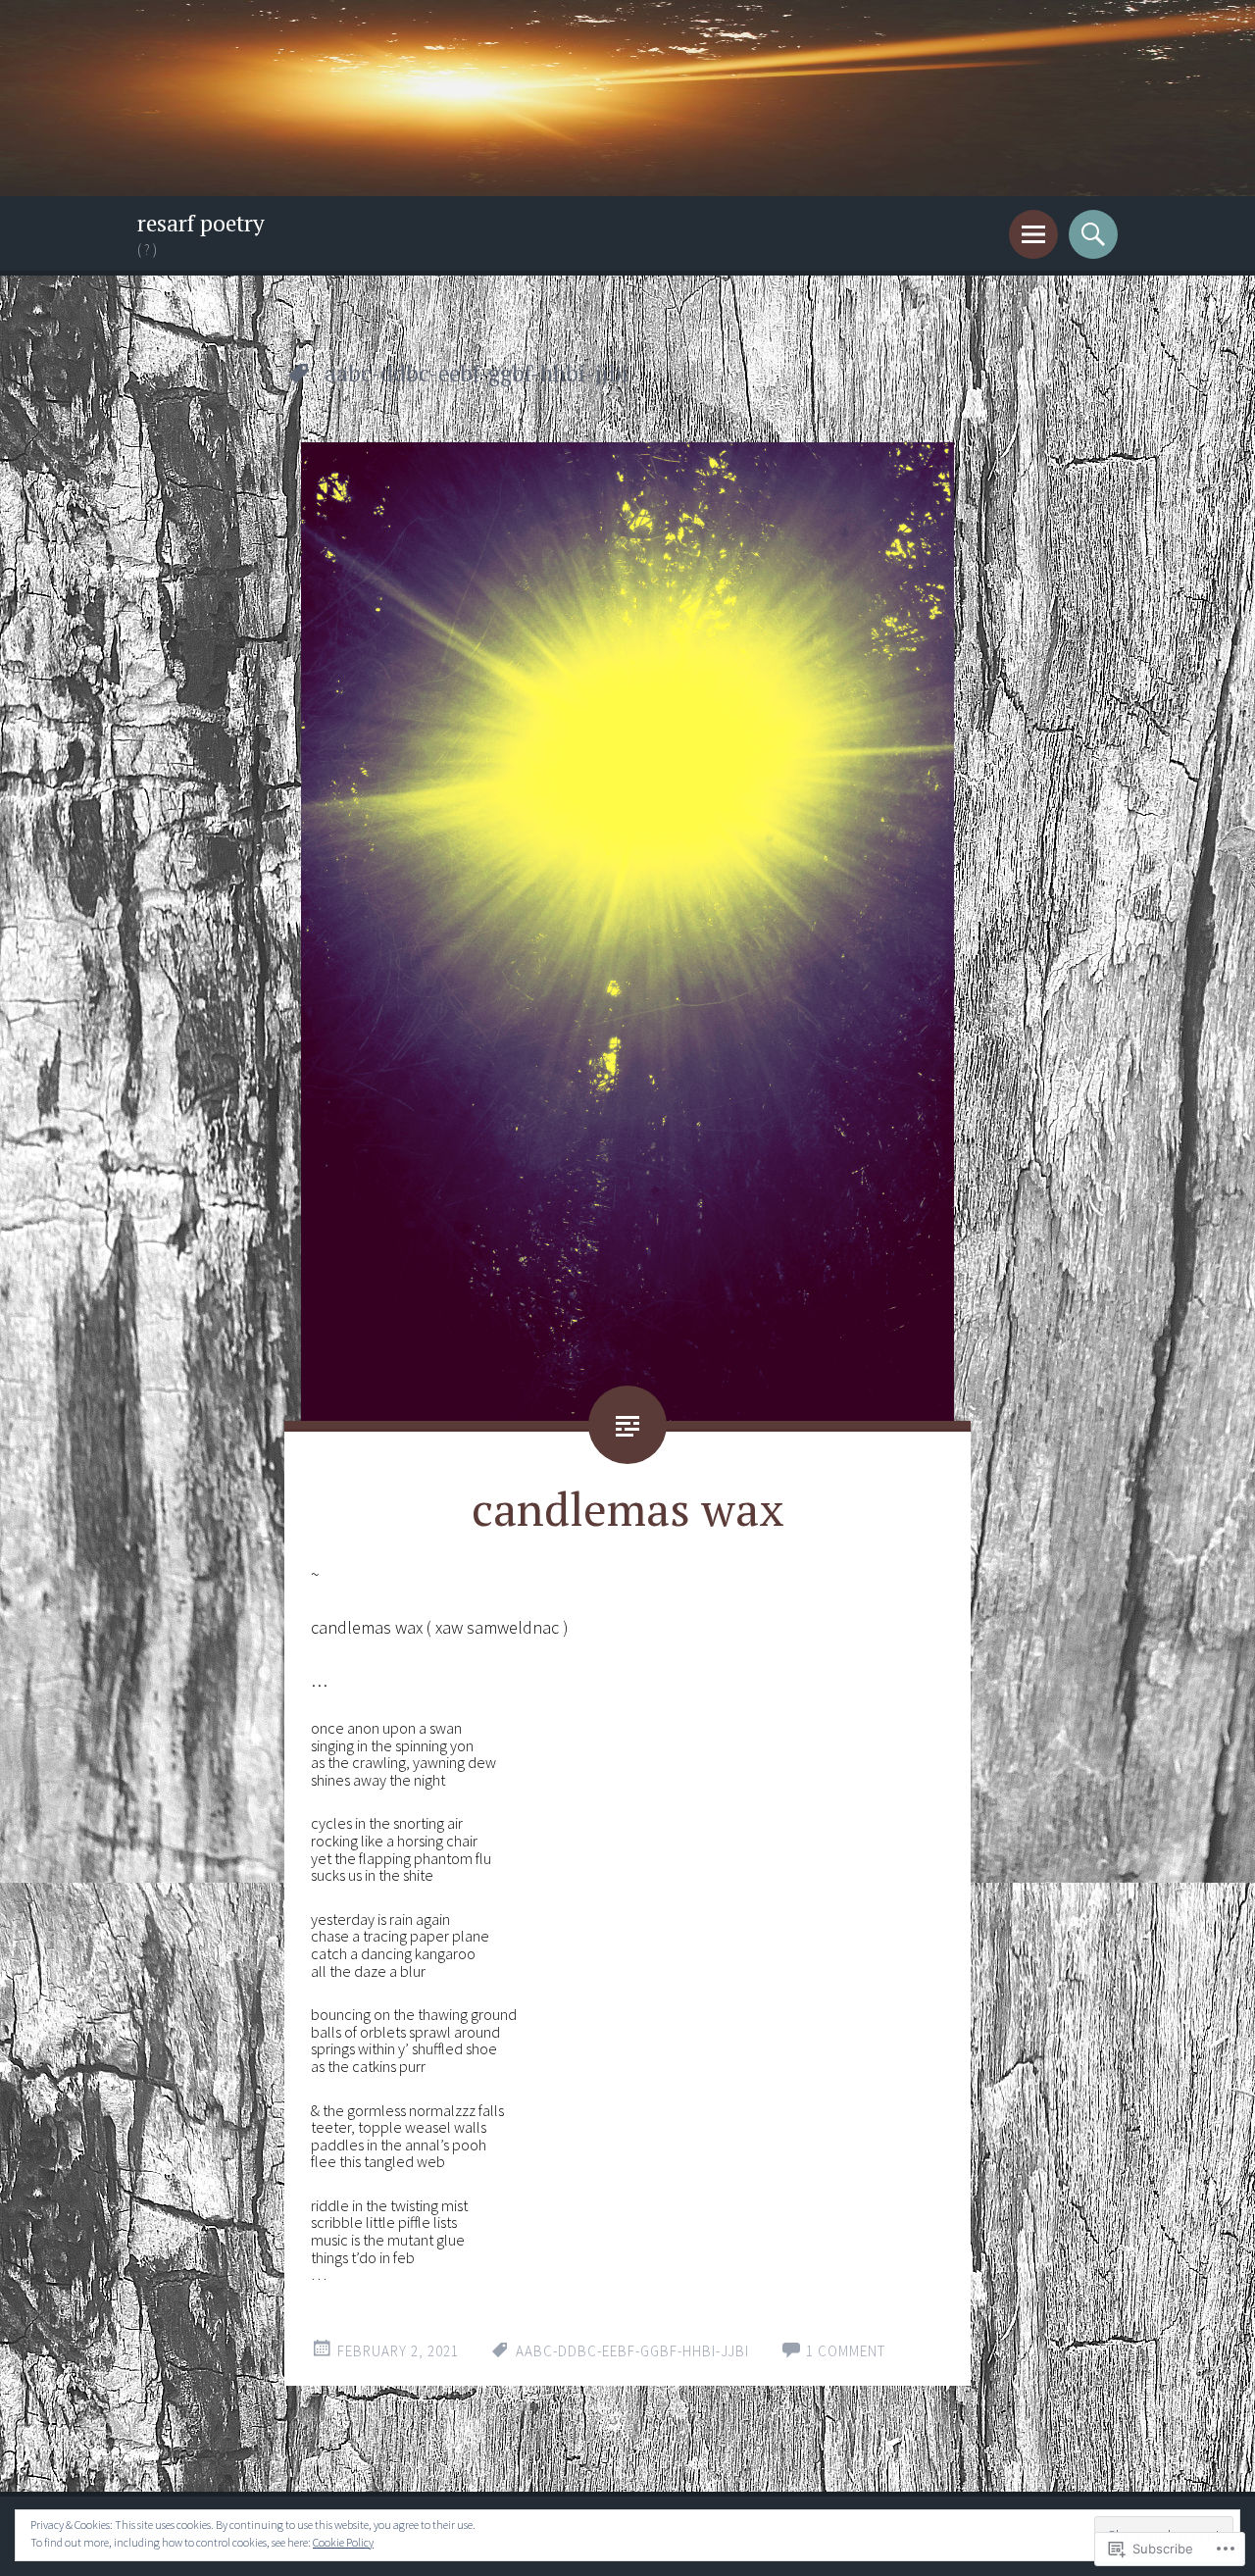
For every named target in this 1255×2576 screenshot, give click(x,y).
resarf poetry (201, 223)
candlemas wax (628, 1508)
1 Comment (846, 2351)
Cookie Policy (343, 2542)
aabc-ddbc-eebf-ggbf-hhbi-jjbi (632, 2351)
